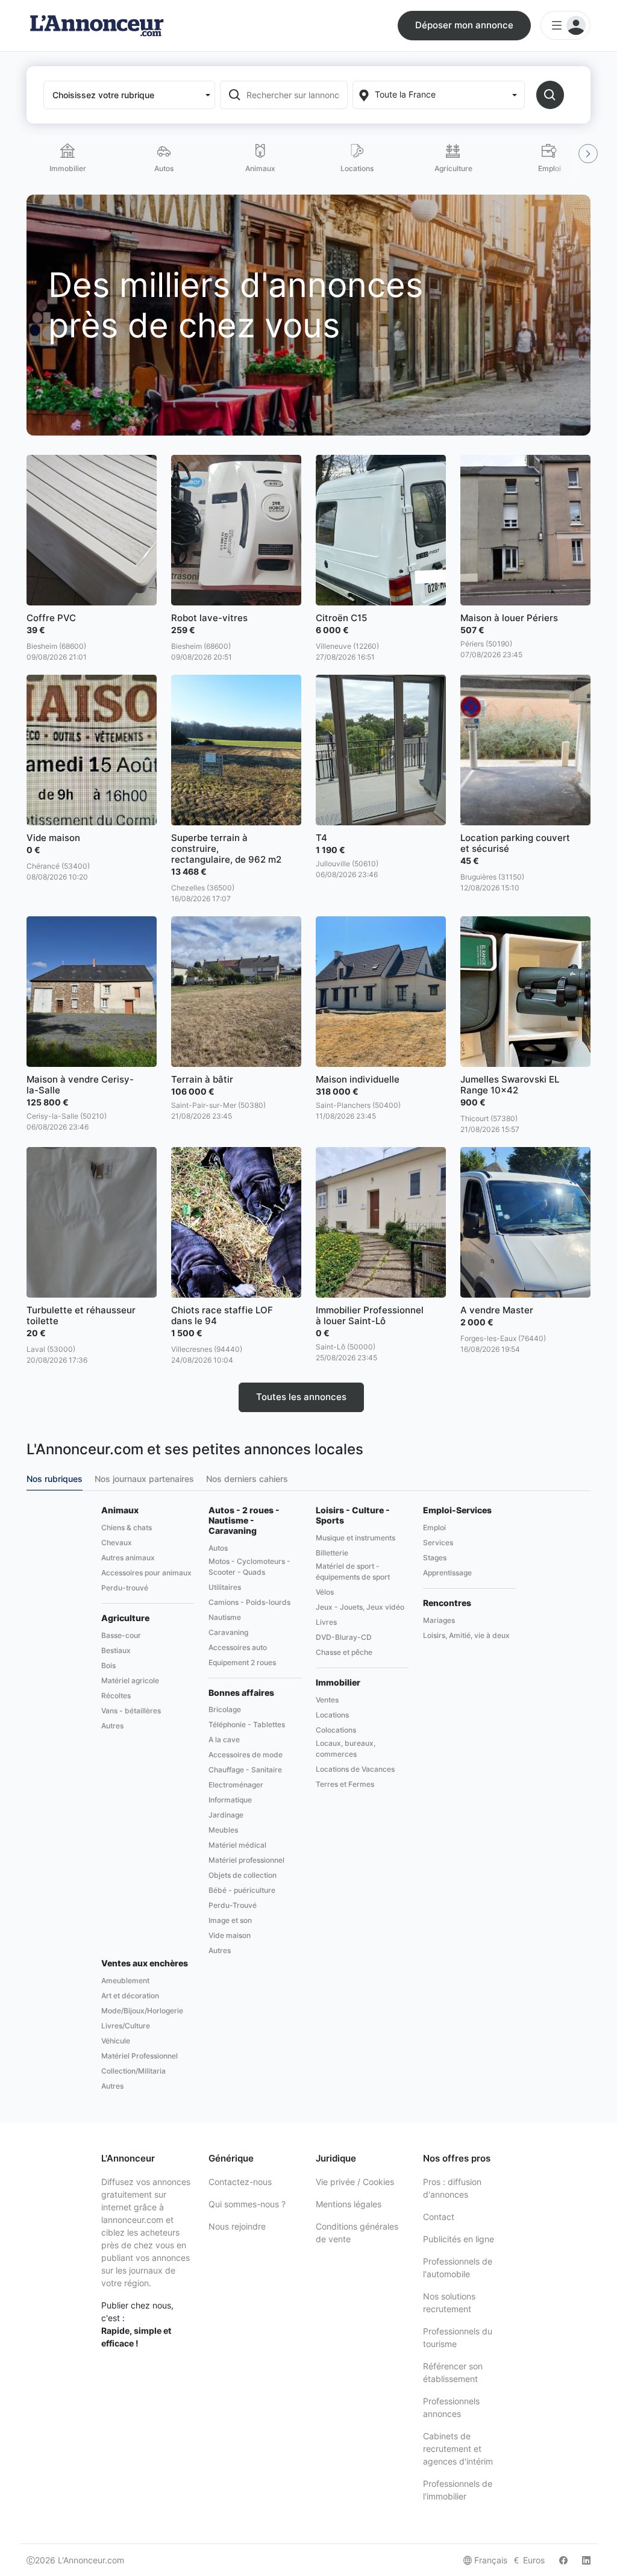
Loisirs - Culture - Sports (353, 1515)
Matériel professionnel (246, 1860)
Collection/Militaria (133, 2071)
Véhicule (116, 2041)
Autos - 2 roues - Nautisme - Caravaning (244, 1521)
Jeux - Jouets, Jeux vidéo (360, 1607)
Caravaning (228, 1632)
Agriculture (125, 1618)
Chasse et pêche (344, 1652)
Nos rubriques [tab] (55, 1479)
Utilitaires (225, 1587)
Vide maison (230, 1935)
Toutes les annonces (301, 1397)
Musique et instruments (355, 1538)
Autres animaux (128, 1558)
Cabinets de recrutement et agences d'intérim (458, 2449)
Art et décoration (130, 1996)
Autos (218, 1548)
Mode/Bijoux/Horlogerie (142, 2011)
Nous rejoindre (237, 2226)
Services (438, 1543)
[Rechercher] (550, 95)
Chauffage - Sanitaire (245, 1770)
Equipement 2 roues (242, 1662)
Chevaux (117, 1543)
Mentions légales (349, 2204)
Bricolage (225, 1709)
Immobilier (338, 1683)
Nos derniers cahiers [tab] (247, 1479)
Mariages (439, 1620)
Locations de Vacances (355, 1769)
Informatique (230, 1800)
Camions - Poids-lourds (249, 1602)
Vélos (325, 1592)
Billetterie (332, 1553)
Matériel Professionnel (139, 2056)
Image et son (230, 1920)
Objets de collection (243, 1875)
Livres (326, 1622)
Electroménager (236, 1785)
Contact (439, 2217)
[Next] (588, 154)
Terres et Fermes (345, 1784)
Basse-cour (121, 1635)
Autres (112, 1726)
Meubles (223, 1830)
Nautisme (225, 1617)
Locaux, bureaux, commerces (346, 1749)
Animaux (120, 1510)
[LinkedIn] (586, 2560)
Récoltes (116, 1696)
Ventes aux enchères (145, 1963)
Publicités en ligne (459, 2239)
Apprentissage (447, 1573)
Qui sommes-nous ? (247, 2204)
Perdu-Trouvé (233, 1905)
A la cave (224, 1740)
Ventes (327, 1700)
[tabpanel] (308, 1800)
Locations (332, 1715)
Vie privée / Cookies (355, 2182)
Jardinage (226, 1815)
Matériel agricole (130, 1680)
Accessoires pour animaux (146, 1573)
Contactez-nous (240, 2182)
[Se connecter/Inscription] (565, 25)
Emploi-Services (457, 1510)
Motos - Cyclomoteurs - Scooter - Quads (249, 1567)
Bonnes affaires (241, 1693)
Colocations (336, 1730)
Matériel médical (237, 1845)
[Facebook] (563, 2560)
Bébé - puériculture (242, 1890)
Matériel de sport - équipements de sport (353, 1571)
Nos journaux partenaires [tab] (144, 1479)
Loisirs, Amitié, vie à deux (466, 1635)
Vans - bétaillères (131, 1711)
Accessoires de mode (246, 1755)
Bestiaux (116, 1650)
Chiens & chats (127, 1527)
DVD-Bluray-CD (344, 1637)
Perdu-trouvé (125, 1588)
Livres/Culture (126, 2026)
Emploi (434, 1527)
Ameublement (125, 1980)
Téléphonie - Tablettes (247, 1724)
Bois (108, 1665)
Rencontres (447, 1603)
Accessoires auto (238, 1647)
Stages (435, 1558)
